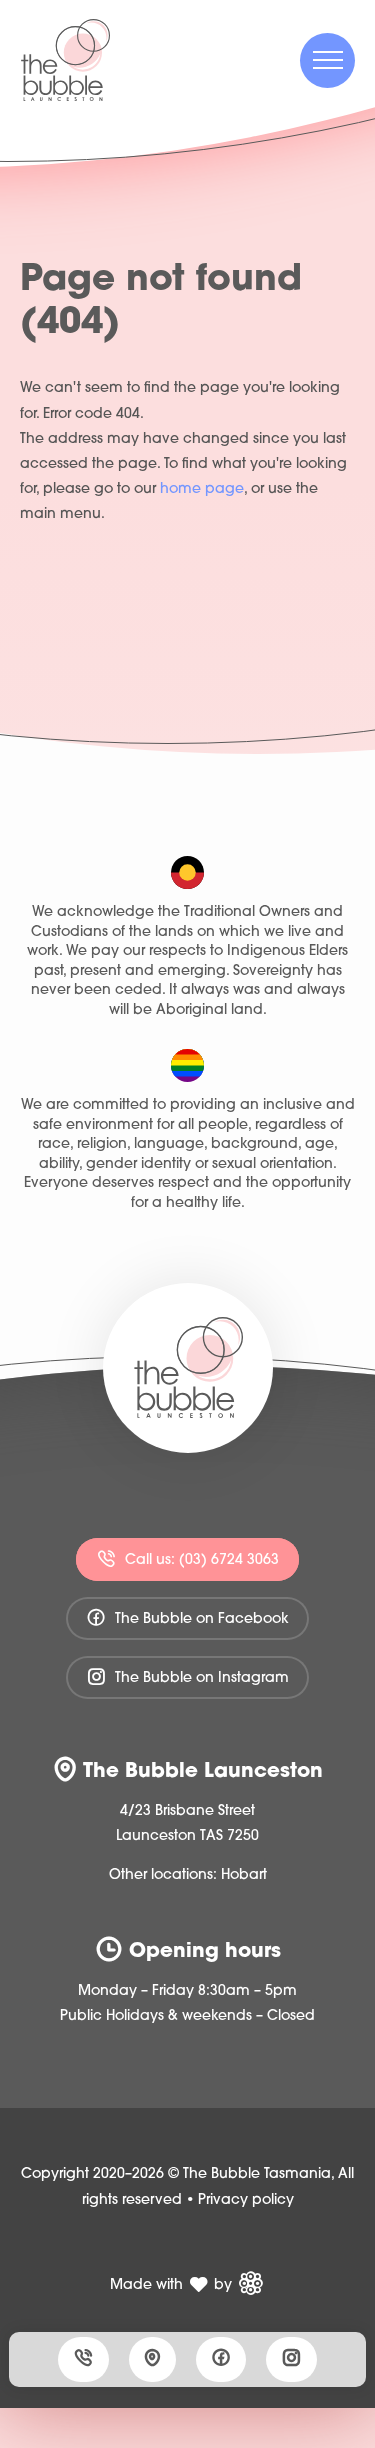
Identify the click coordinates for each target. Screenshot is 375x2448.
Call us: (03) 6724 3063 (200, 1559)
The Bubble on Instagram (200, 1678)
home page (202, 489)
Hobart (244, 1875)
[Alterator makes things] (250, 2283)
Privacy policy (246, 2200)
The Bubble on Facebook (200, 1619)
